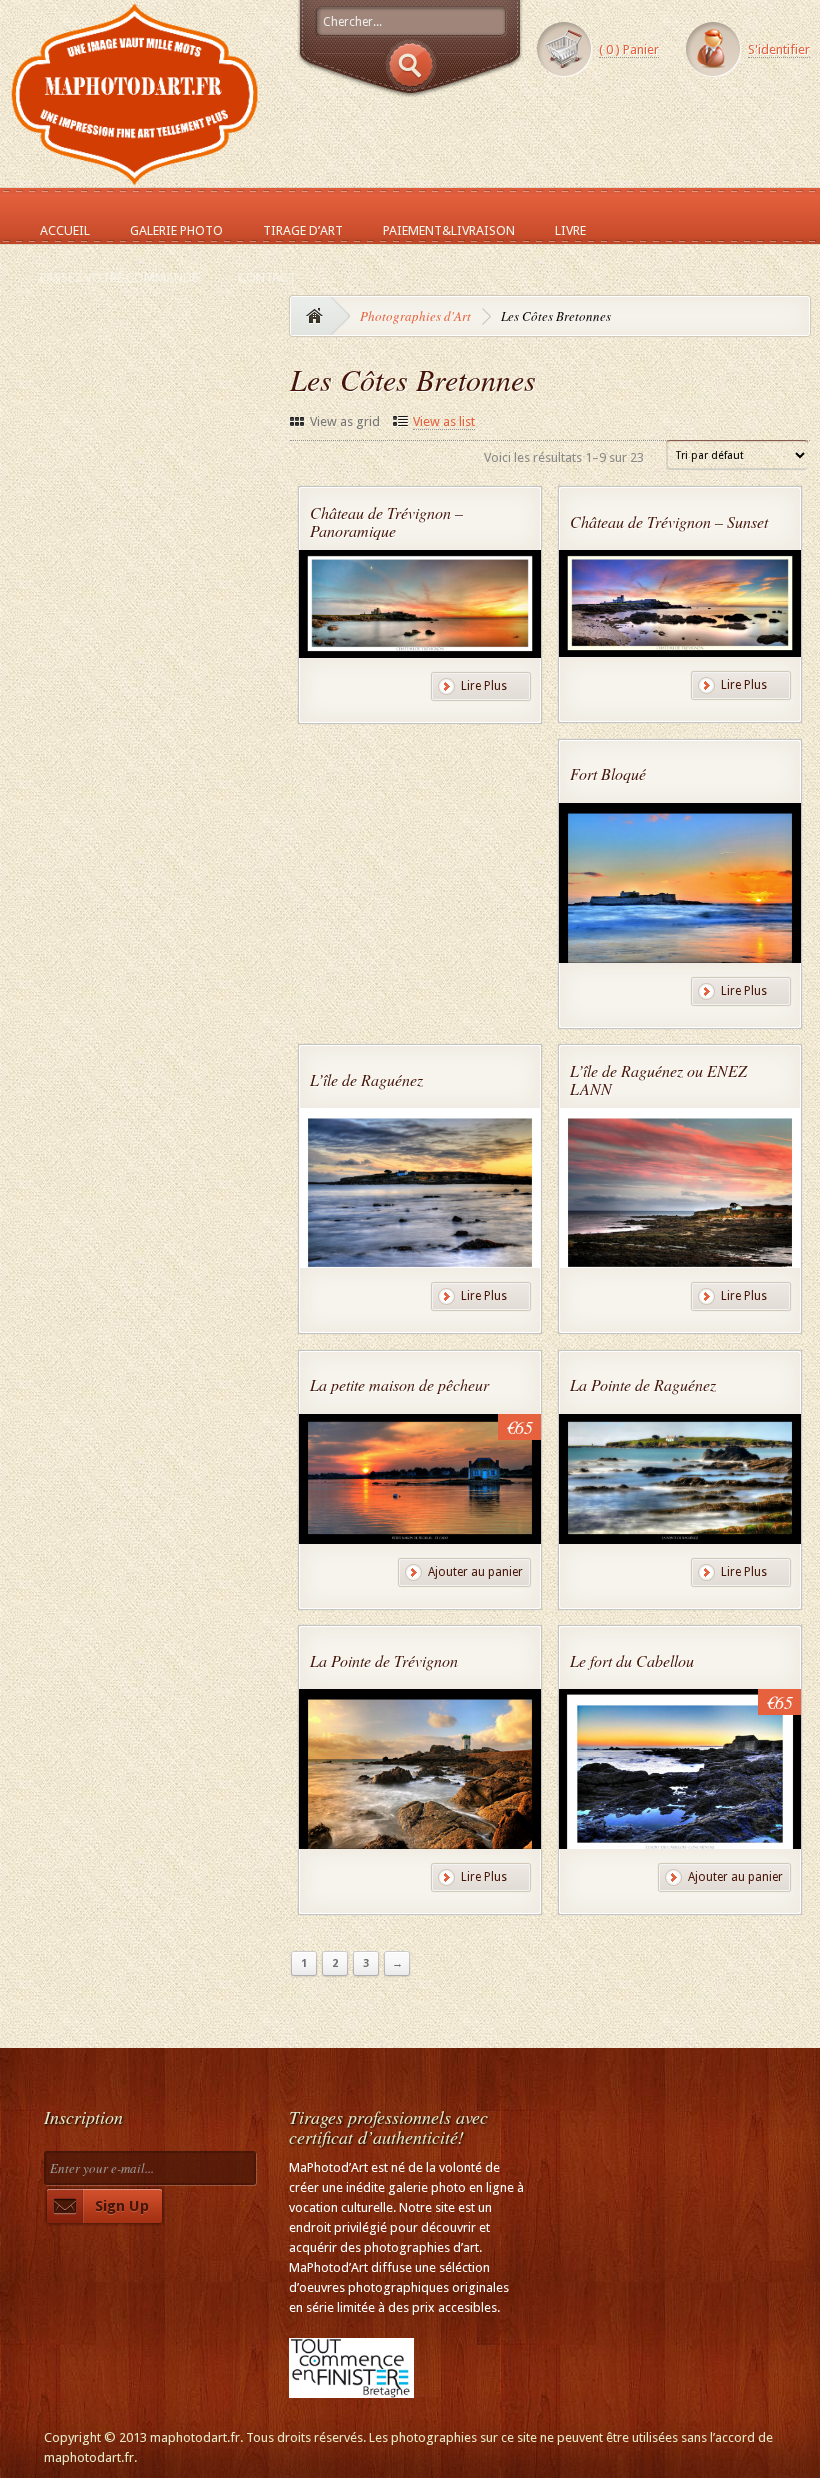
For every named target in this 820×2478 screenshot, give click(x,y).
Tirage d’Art (303, 230)
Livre (570, 230)
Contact (267, 277)
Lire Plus (484, 686)
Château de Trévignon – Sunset (669, 521)
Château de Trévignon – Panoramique (386, 521)
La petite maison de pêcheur (399, 1384)
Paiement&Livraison (449, 230)
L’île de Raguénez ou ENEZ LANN (658, 1079)
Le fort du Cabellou (632, 1660)
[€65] (420, 1534)
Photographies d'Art (415, 316)
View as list (444, 421)
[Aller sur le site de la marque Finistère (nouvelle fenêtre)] (351, 2387)
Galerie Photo (176, 230)
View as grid (345, 421)
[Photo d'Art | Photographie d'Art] (135, 176)
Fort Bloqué (608, 773)
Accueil (65, 230)
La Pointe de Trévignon (384, 1660)
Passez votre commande (119, 277)
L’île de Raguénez (366, 1079)
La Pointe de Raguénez (643, 1384)
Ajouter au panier (475, 1572)
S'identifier (779, 49)
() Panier (629, 49)
